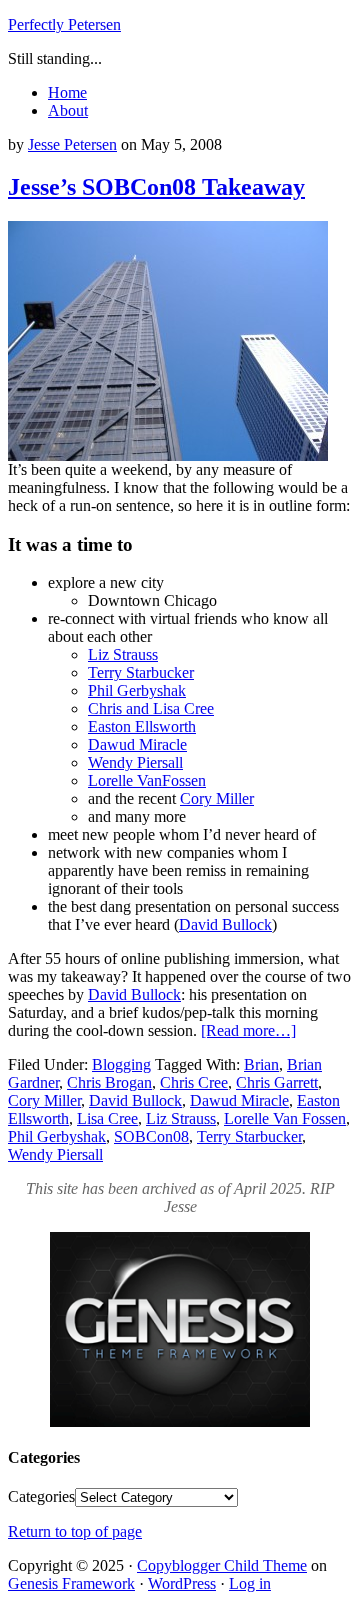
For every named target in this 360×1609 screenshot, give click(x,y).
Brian (261, 1064)
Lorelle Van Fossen (285, 1118)
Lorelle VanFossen (147, 780)
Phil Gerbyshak (137, 690)
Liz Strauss (123, 654)
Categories (41, 1496)
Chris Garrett (277, 1082)
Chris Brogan (109, 1082)
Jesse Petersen (72, 144)
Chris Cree (194, 1082)
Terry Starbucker (141, 672)
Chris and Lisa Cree (151, 708)
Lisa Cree (107, 1118)
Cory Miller (217, 798)
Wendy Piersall (135, 762)
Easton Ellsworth (142, 726)
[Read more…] (248, 1030)
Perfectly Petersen (64, 24)
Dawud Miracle (137, 744)
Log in (250, 1583)
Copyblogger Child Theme (222, 1565)
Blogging (121, 1064)
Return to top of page (75, 1531)
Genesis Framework (71, 1583)
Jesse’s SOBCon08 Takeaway (156, 187)
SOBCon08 (151, 1136)
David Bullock (225, 924)
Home (67, 92)
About (68, 110)
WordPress (182, 1583)
